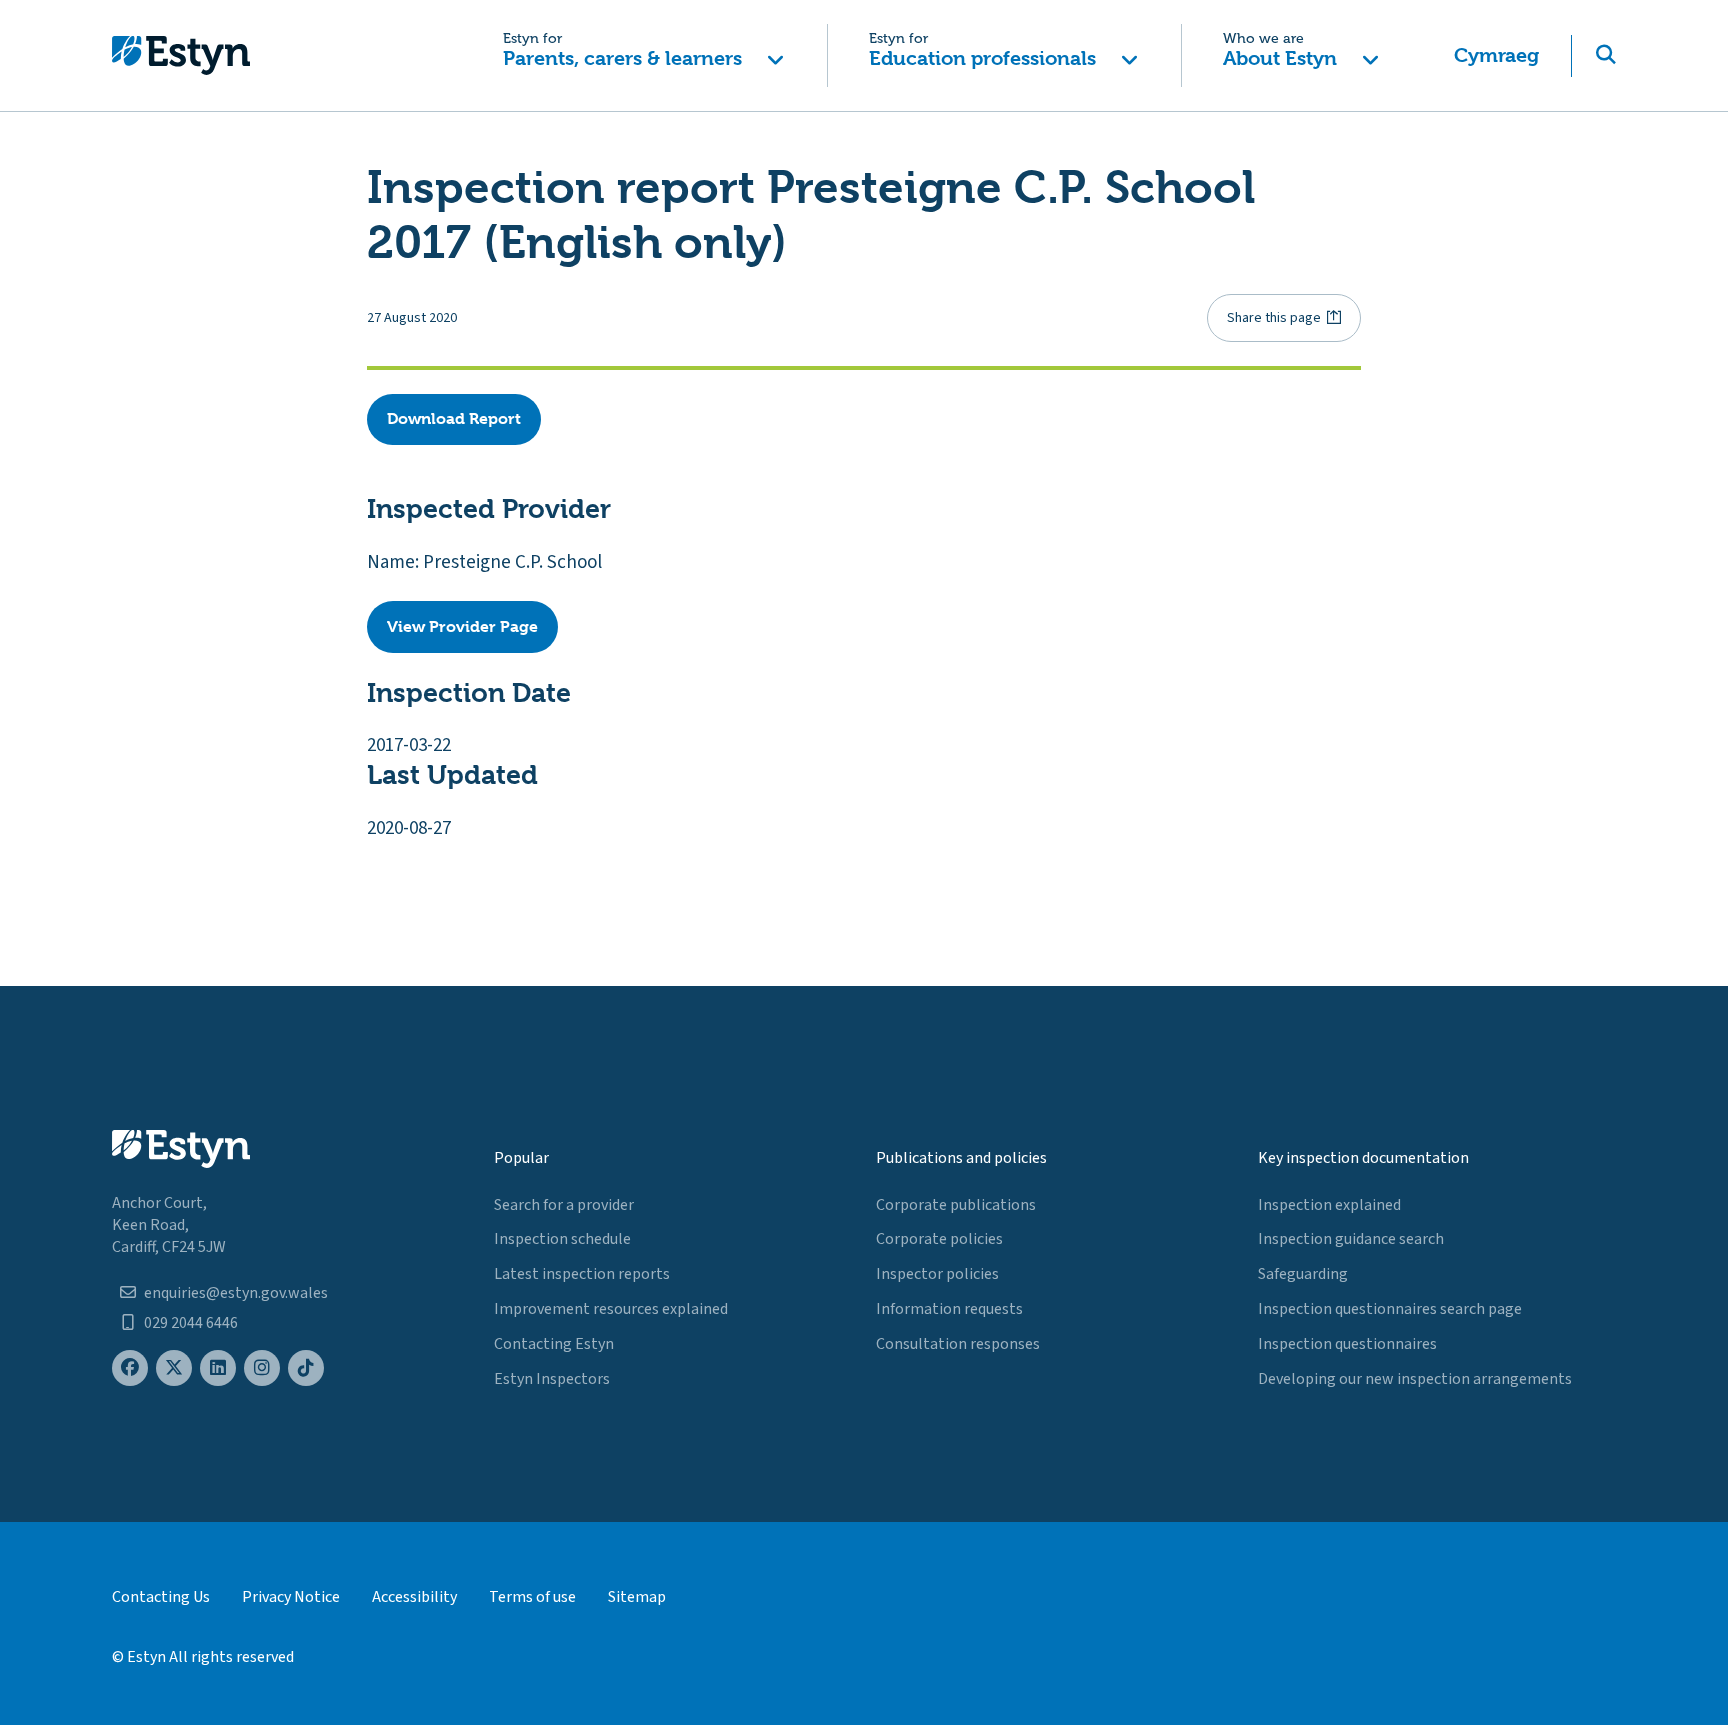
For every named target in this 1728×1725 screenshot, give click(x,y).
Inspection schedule (562, 1239)
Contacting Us (161, 1597)
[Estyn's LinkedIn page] (218, 1368)
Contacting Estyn (554, 1344)
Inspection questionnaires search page (1390, 1309)
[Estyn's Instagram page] (262, 1368)
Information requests (949, 1309)
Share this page (1274, 318)
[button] (643, 55)
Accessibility (414, 1597)
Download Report (454, 418)
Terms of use (532, 1597)
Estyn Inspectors (552, 1379)
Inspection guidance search (1351, 1239)
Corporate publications (956, 1205)
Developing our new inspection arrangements (1415, 1379)
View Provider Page (462, 626)
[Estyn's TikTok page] (306, 1368)
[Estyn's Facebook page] (130, 1368)
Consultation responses (958, 1344)
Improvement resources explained (611, 1309)
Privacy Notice (291, 1597)
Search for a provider (564, 1205)
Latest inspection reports (582, 1274)
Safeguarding (1303, 1274)
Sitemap (637, 1597)
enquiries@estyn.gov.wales (236, 1293)
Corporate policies (939, 1239)
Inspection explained (1329, 1205)
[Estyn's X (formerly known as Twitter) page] (174, 1368)
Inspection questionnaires (1347, 1344)
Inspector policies (937, 1274)
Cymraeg (1496, 55)
